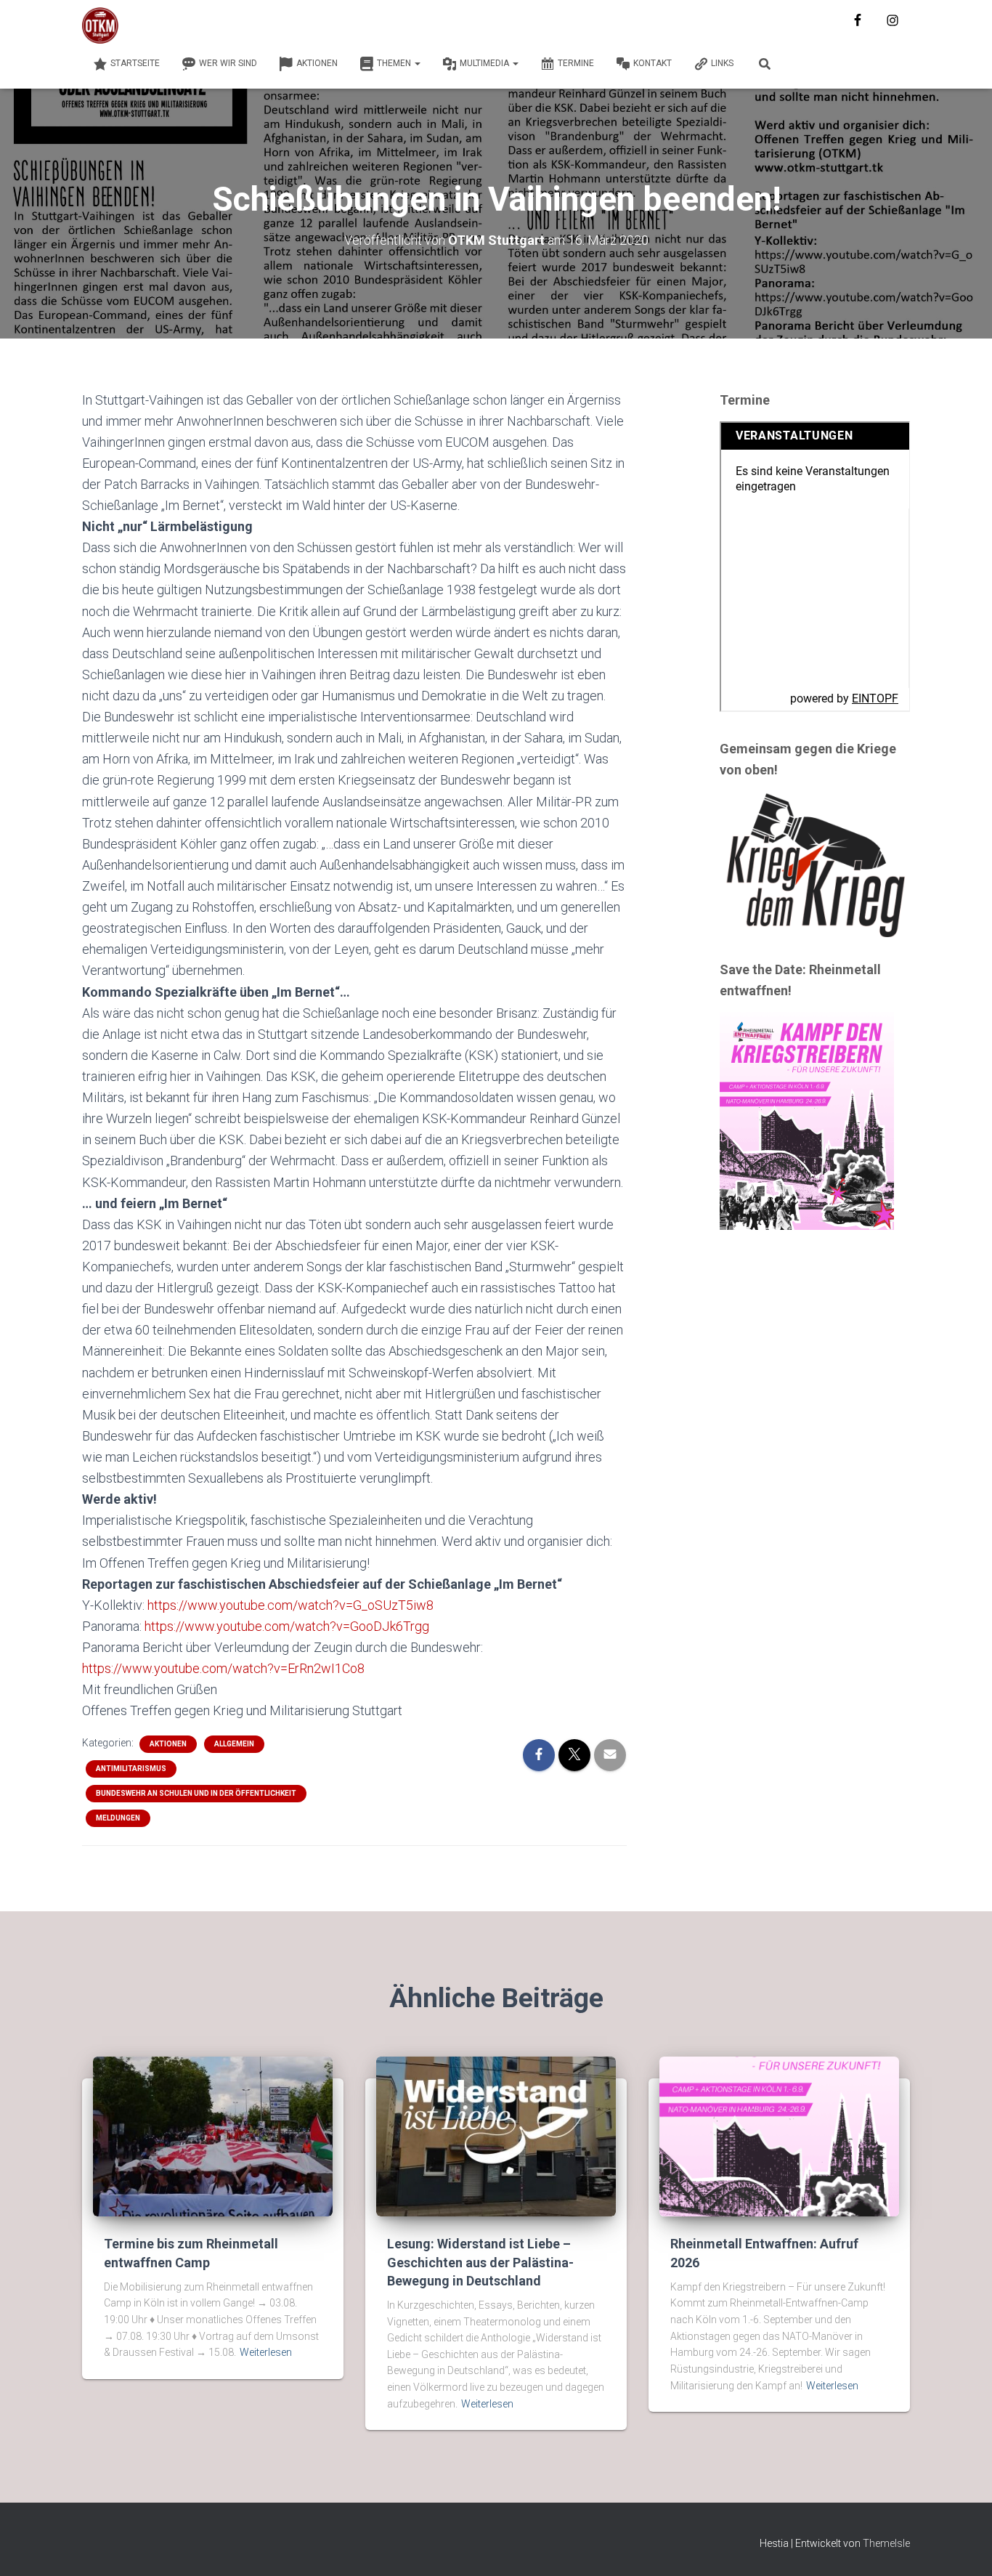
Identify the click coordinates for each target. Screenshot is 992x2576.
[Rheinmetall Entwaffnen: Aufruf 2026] (779, 2136)
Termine (576, 63)
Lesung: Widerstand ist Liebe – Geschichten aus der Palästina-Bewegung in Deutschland (480, 2262)
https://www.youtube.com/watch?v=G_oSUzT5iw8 (290, 1605)
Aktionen (317, 63)
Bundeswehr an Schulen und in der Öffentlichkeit (196, 1793)
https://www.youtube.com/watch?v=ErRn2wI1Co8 (223, 1668)
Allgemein (234, 1744)
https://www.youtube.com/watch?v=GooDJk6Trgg (287, 1626)
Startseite (135, 63)
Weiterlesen (266, 2352)
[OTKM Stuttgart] (100, 25)
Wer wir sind (228, 63)
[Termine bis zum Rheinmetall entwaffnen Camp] (213, 2136)
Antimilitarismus (131, 1769)
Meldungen (118, 1818)
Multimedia (485, 63)
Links (722, 63)
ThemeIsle (886, 2543)
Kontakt (652, 63)
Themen (395, 63)
